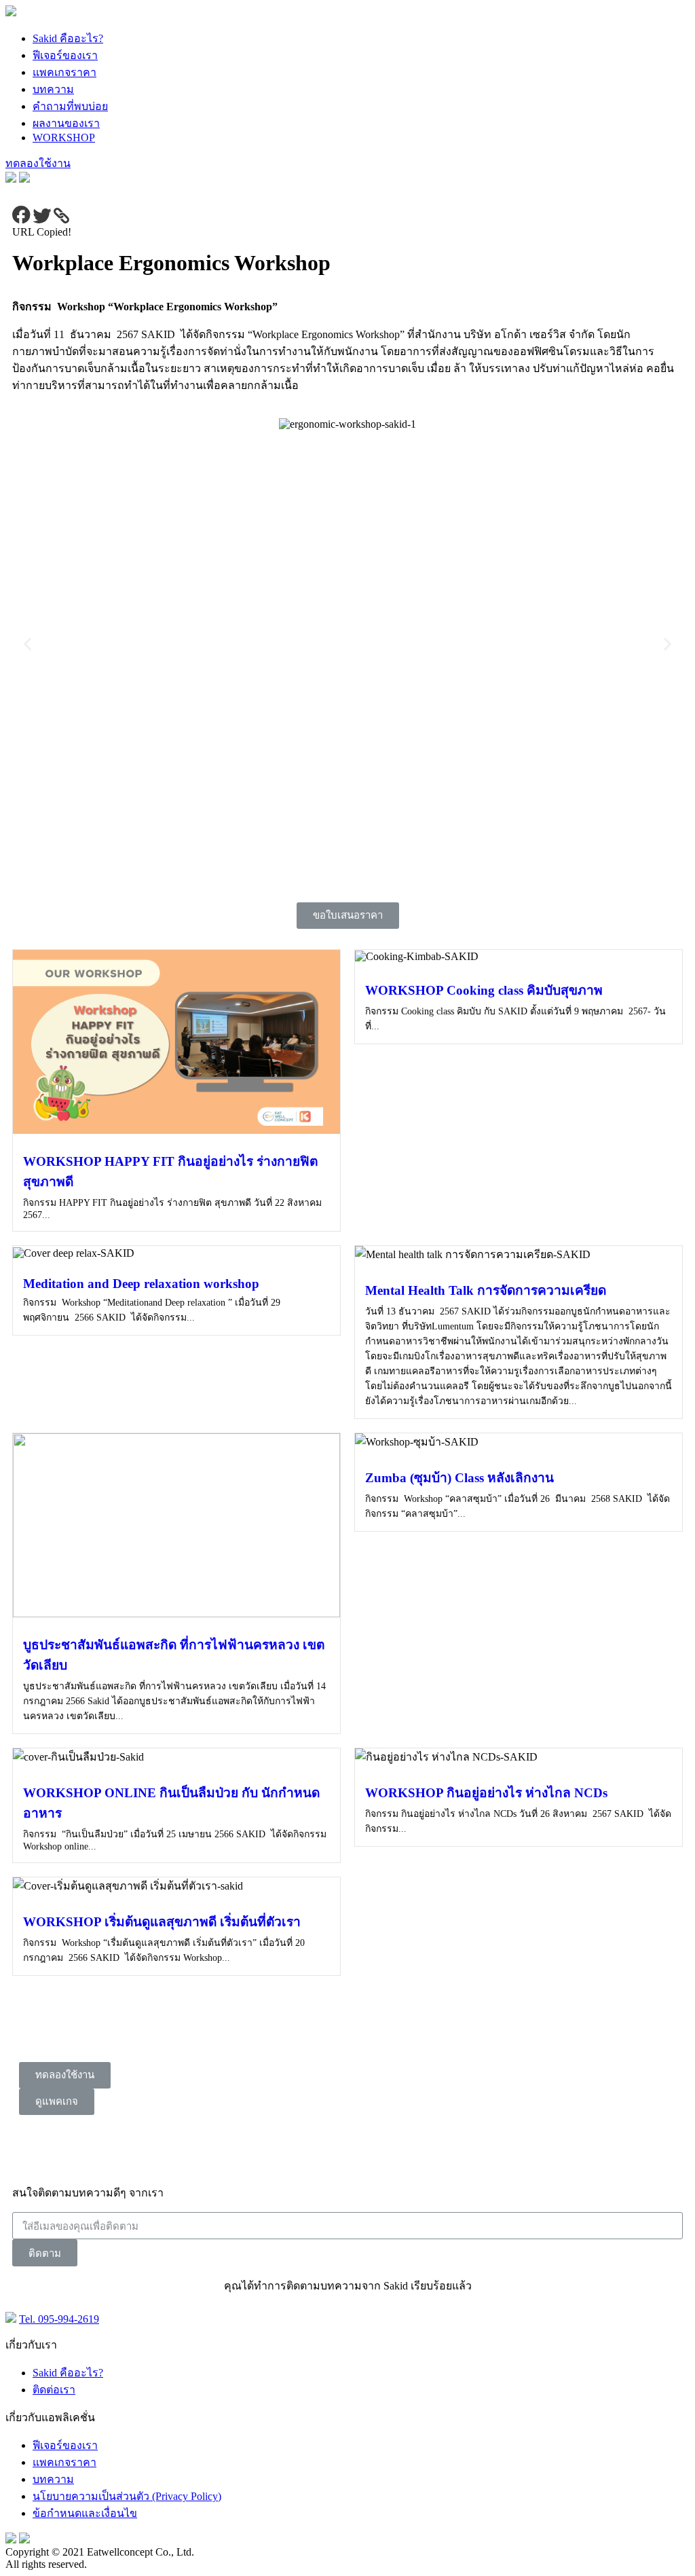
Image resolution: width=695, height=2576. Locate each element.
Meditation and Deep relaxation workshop (141, 1284)
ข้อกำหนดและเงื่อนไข (85, 2513)
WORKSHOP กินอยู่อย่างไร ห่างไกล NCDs (486, 1793)
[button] (348, 916)
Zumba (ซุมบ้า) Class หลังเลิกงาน (459, 1478)
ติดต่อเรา (54, 2390)
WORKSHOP (64, 137)
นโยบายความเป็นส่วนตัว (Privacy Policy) (127, 2496)
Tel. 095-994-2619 (59, 2319)
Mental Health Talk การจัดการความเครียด (486, 1290)
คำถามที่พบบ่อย (70, 106)
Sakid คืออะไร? (68, 38)
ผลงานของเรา (66, 123)
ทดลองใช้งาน (38, 163)
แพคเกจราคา (64, 72)
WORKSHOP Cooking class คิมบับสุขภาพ (484, 990)
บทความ (53, 89)
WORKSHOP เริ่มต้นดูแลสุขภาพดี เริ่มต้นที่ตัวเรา (162, 1922)
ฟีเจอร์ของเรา (65, 55)
